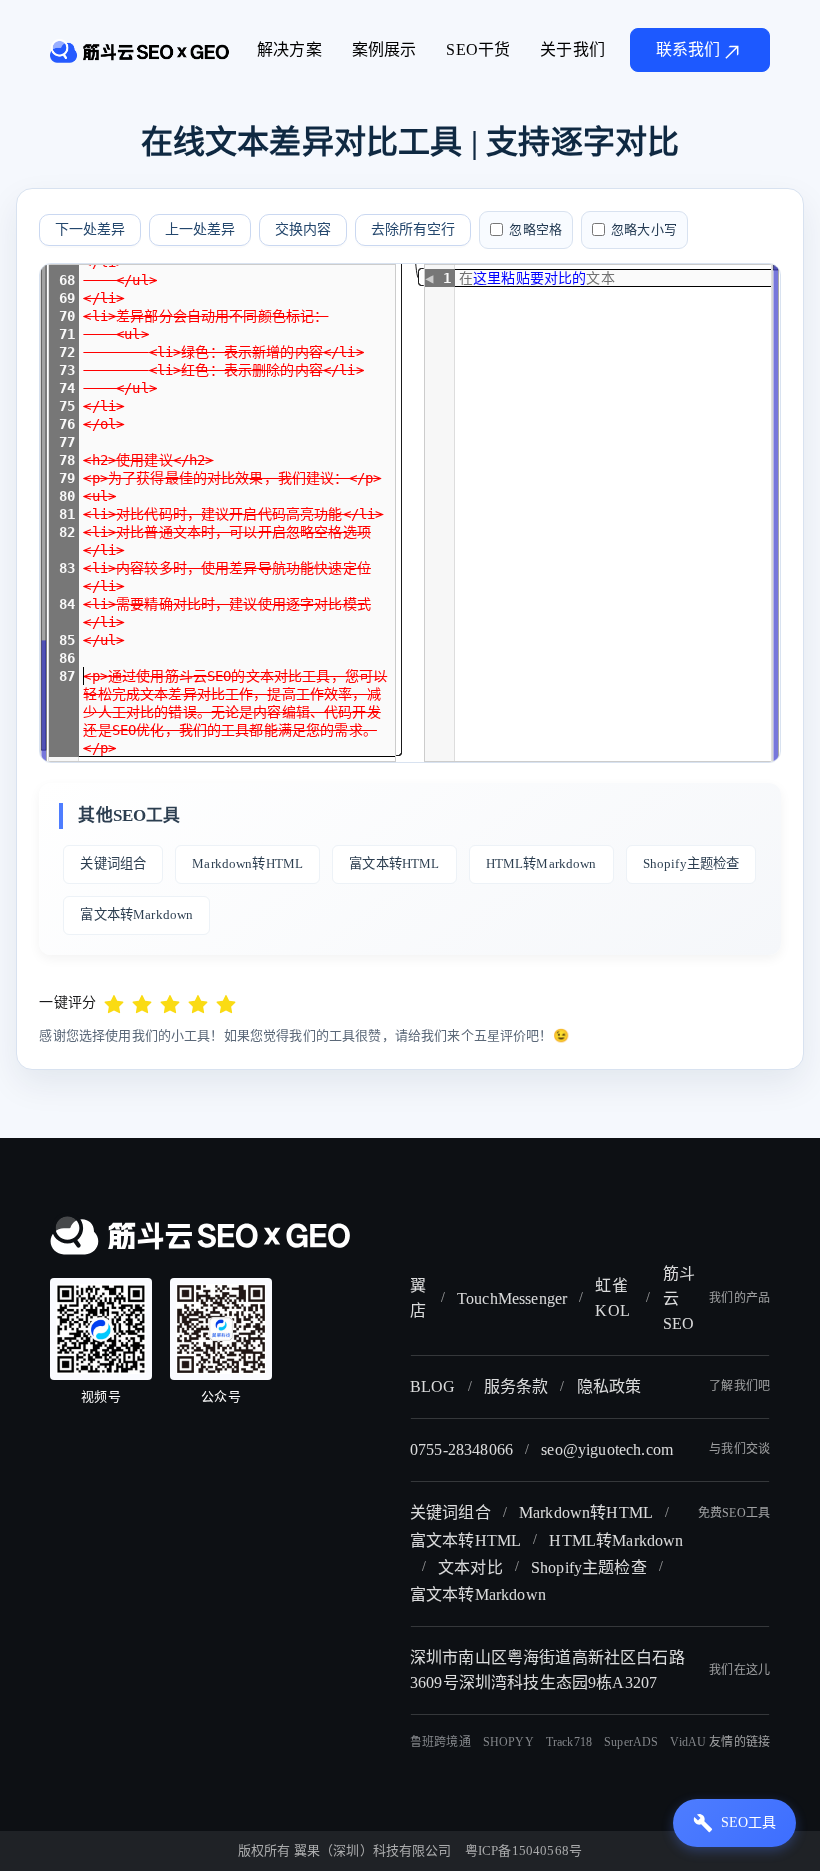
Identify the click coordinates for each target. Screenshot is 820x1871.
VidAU (688, 1742)
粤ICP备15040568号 (523, 1850)
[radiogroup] (170, 1002)
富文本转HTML (394, 863)
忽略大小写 (644, 229)
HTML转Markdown (541, 863)
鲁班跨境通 (440, 1742)
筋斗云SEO (679, 1298)
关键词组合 (113, 863)
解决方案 (289, 49)
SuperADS (631, 1742)
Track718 (569, 1742)
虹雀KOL (612, 1298)
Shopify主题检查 (691, 863)
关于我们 (572, 49)
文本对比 (470, 1567)
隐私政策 (609, 1386)
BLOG (433, 1386)
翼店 (418, 1298)
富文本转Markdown (136, 914)
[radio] (114, 1002)
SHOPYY (508, 1742)
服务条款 (516, 1386)
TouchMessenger (512, 1298)
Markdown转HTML (247, 863)
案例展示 (384, 49)
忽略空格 (535, 229)
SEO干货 (478, 49)
